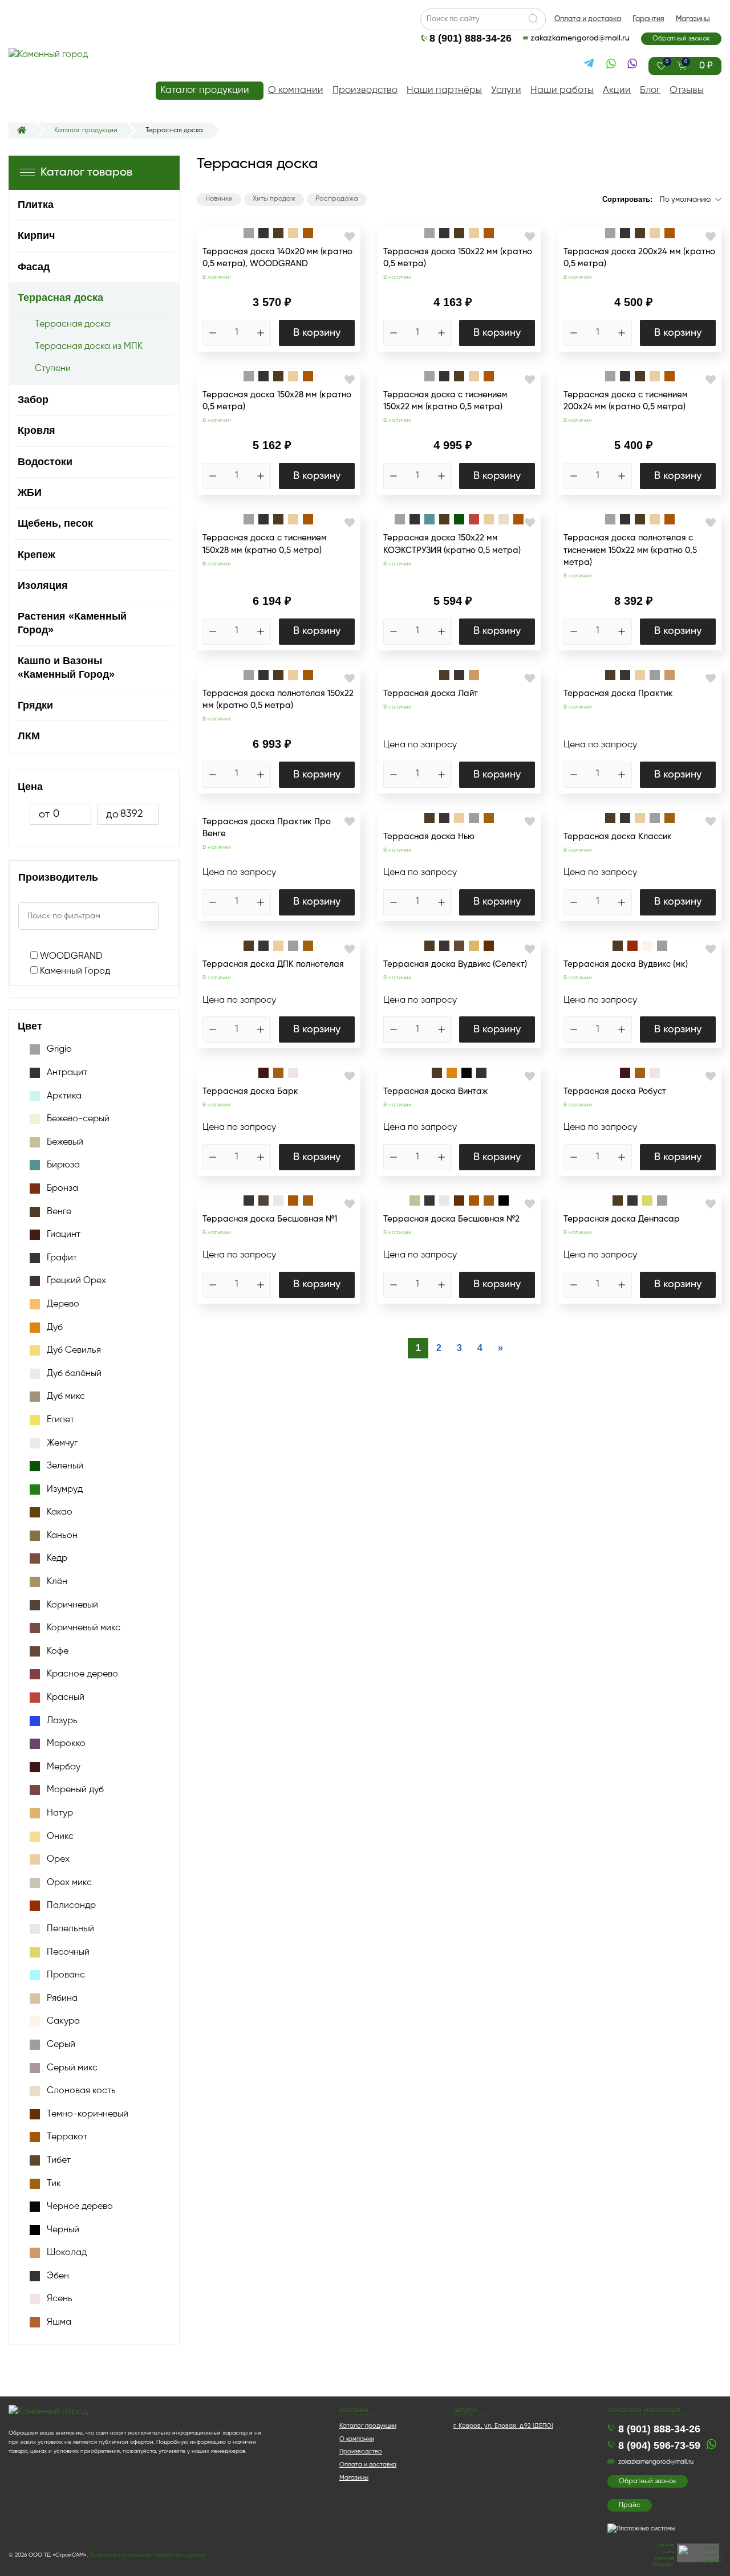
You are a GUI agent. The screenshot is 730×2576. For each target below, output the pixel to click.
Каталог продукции (205, 90)
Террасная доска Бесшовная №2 (451, 1219)
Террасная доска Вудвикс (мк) (626, 964)
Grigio (59, 1049)
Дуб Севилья (74, 1350)
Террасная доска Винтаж (435, 1091)
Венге (59, 1212)
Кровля (36, 430)
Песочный (68, 1952)
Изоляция (43, 585)
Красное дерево (82, 1674)
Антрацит (67, 1073)
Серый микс (72, 2068)
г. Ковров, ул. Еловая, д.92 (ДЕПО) (503, 2426)
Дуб (55, 1328)
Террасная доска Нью (429, 837)
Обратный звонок (681, 39)
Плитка (36, 205)
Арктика (64, 1096)
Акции (617, 90)
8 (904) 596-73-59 (659, 2445)
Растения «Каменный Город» (72, 623)
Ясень (60, 2299)
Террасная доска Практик (618, 693)
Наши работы (562, 90)
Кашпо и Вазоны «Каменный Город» (66, 667)
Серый (61, 2045)
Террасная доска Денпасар (622, 1219)
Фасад (34, 267)
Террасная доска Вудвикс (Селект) (455, 964)
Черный (63, 2230)
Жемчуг (62, 1443)
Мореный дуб (75, 1790)
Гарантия (648, 19)
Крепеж (36, 555)
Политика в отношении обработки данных (147, 2555)
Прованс (66, 1975)
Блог (650, 90)
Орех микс (69, 1883)
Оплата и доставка (588, 19)
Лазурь (62, 1721)
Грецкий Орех (76, 1281)
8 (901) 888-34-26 (471, 38)
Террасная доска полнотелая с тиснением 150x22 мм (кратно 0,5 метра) (630, 550)
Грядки (35, 705)
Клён (57, 1582)
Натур (60, 1813)
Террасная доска (60, 298)
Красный (66, 1698)
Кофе (58, 1651)
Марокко (66, 1744)
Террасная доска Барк (250, 1091)
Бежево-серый (78, 1119)
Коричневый (72, 1605)
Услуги (506, 90)
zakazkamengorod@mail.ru (580, 38)
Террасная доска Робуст (615, 1091)
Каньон (62, 1536)
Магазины (693, 19)
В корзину (317, 333)
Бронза (62, 1189)
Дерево (63, 1304)
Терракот (67, 2137)
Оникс (60, 1837)
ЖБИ (30, 493)
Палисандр (71, 1906)
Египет (60, 1420)
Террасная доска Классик (618, 837)
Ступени (53, 369)
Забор (33, 400)
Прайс (630, 2505)
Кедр (57, 1558)
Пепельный (70, 1929)
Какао (60, 1512)
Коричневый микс (84, 1628)
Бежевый (65, 1142)
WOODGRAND (70, 957)
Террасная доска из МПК (89, 347)
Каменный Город (74, 971)
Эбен (58, 2276)
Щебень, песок (55, 523)
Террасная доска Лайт (431, 693)
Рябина (62, 1999)
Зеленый (65, 1466)
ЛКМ (29, 736)
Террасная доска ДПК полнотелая (273, 964)
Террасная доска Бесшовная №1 (270, 1219)
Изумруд (65, 1490)
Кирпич (36, 235)
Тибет (59, 2160)
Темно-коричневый (88, 2114)
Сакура (63, 2021)
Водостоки (45, 462)
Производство (365, 90)
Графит (62, 1258)
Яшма (59, 2322)
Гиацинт (64, 1235)
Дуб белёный (74, 1374)
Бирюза (63, 1165)
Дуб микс (66, 1397)
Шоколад (67, 2253)
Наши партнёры (444, 90)
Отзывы (687, 90)
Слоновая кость (81, 2091)
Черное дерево (80, 2207)
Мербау (64, 1767)
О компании (296, 90)
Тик (54, 2184)
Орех (58, 1859)
